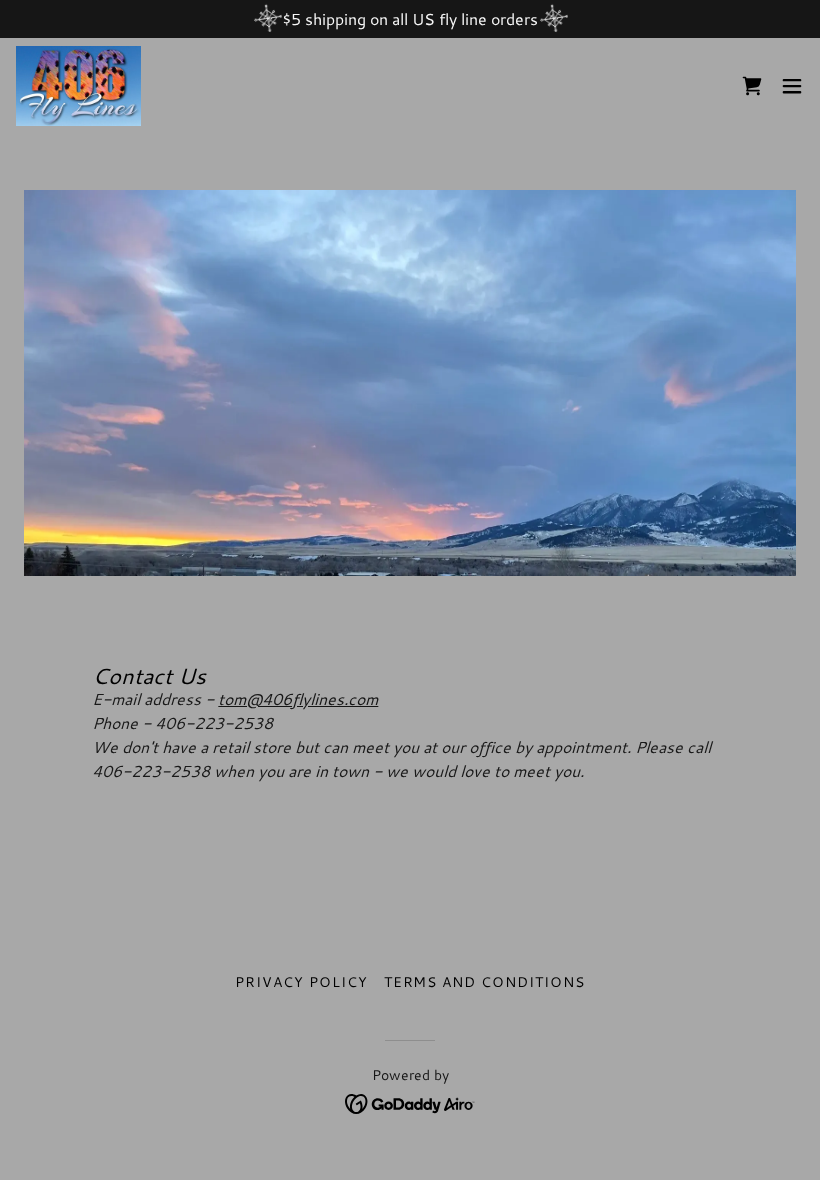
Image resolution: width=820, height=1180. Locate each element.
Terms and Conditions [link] (485, 982)
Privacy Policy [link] (301, 982)
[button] (792, 86)
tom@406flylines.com (298, 698)
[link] (78, 86)
